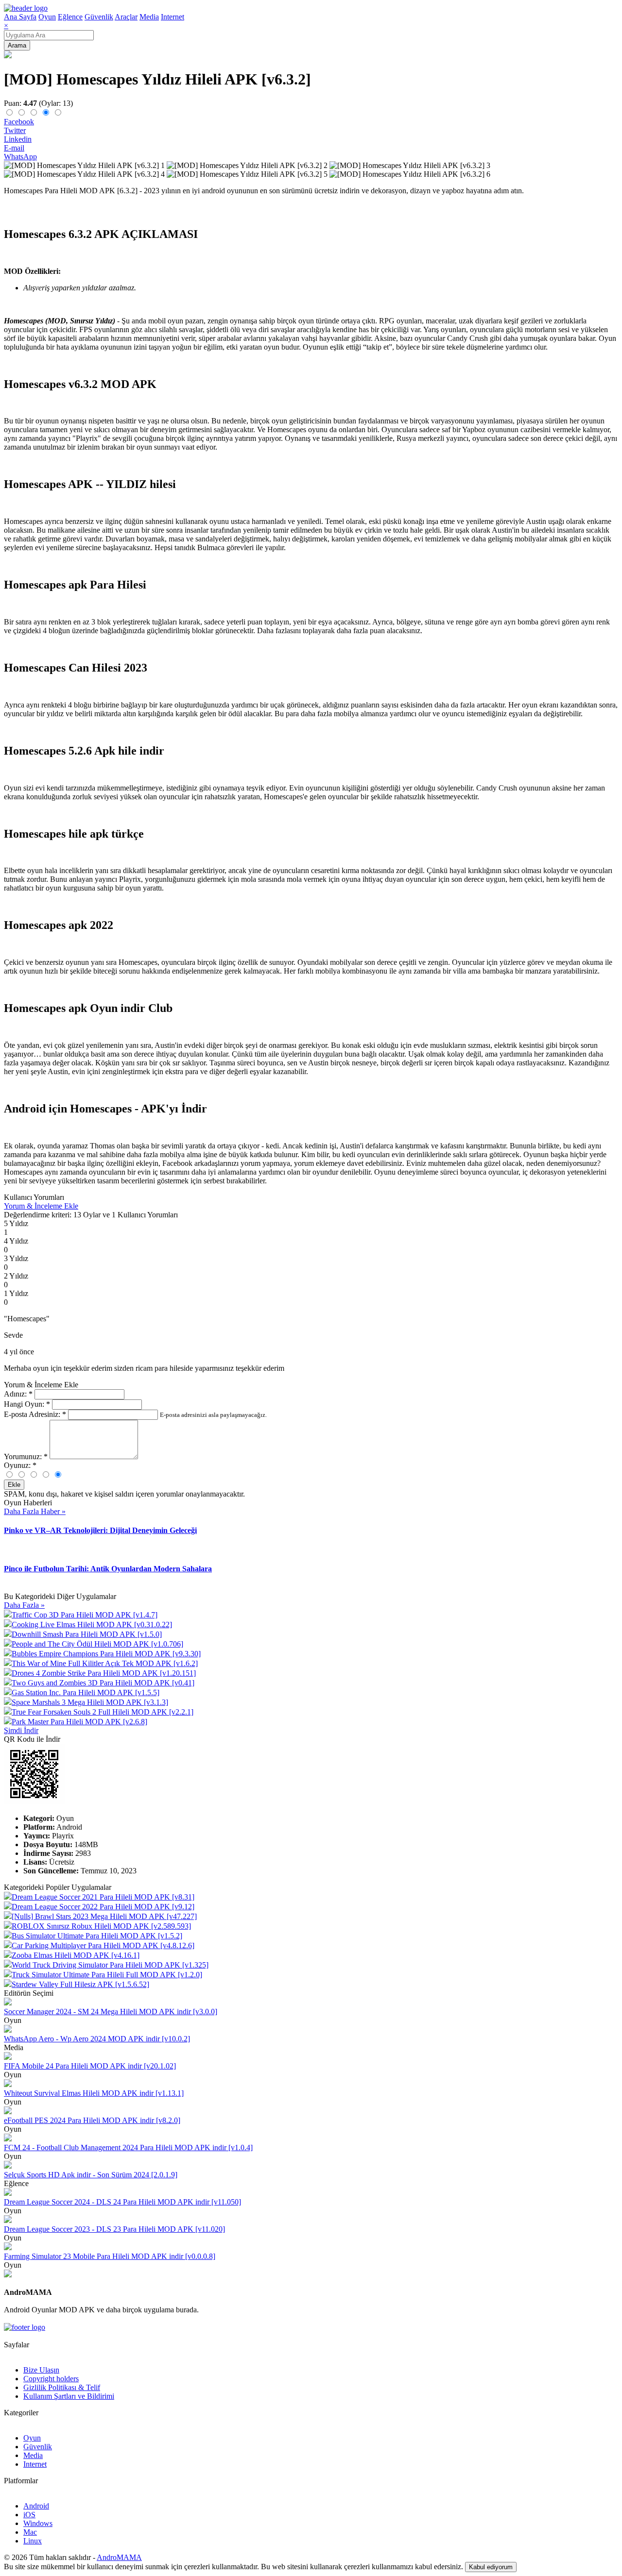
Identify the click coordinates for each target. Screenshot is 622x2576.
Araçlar (126, 17)
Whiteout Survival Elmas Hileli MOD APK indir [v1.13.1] (94, 2093)
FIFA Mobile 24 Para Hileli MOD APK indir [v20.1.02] (90, 2066)
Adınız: (18, 1394)
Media (149, 17)
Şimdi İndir (21, 1730)
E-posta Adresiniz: (35, 1414)
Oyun (47, 17)
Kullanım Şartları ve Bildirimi (69, 2396)
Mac (30, 2532)
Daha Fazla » (24, 1605)
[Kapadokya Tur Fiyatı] (8, 2275)
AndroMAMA (119, 2557)
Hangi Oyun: (27, 1404)
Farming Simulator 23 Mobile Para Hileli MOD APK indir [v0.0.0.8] (110, 2256)
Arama (17, 45)
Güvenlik (99, 17)
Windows (38, 2523)
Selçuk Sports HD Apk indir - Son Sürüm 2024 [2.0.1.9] (91, 2175)
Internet (173, 17)
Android (36, 2506)
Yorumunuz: (26, 1456)
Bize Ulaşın (41, 2370)
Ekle (14, 1485)
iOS (29, 2515)
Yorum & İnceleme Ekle (41, 1206)
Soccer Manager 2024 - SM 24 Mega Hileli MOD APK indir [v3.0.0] (111, 2012)
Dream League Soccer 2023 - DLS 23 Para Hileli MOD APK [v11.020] (114, 2229)
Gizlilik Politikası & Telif (62, 2387)
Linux (33, 2541)
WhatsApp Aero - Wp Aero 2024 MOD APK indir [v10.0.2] (97, 2039)
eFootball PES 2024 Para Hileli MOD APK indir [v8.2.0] (92, 2120)
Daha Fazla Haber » (35, 1511)
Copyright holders (51, 2379)
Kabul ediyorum (491, 2567)
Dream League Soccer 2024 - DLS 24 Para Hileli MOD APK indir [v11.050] (122, 2202)
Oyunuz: (20, 1465)
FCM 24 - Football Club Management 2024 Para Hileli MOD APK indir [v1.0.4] (128, 2147)
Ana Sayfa (20, 17)
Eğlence (70, 17)
